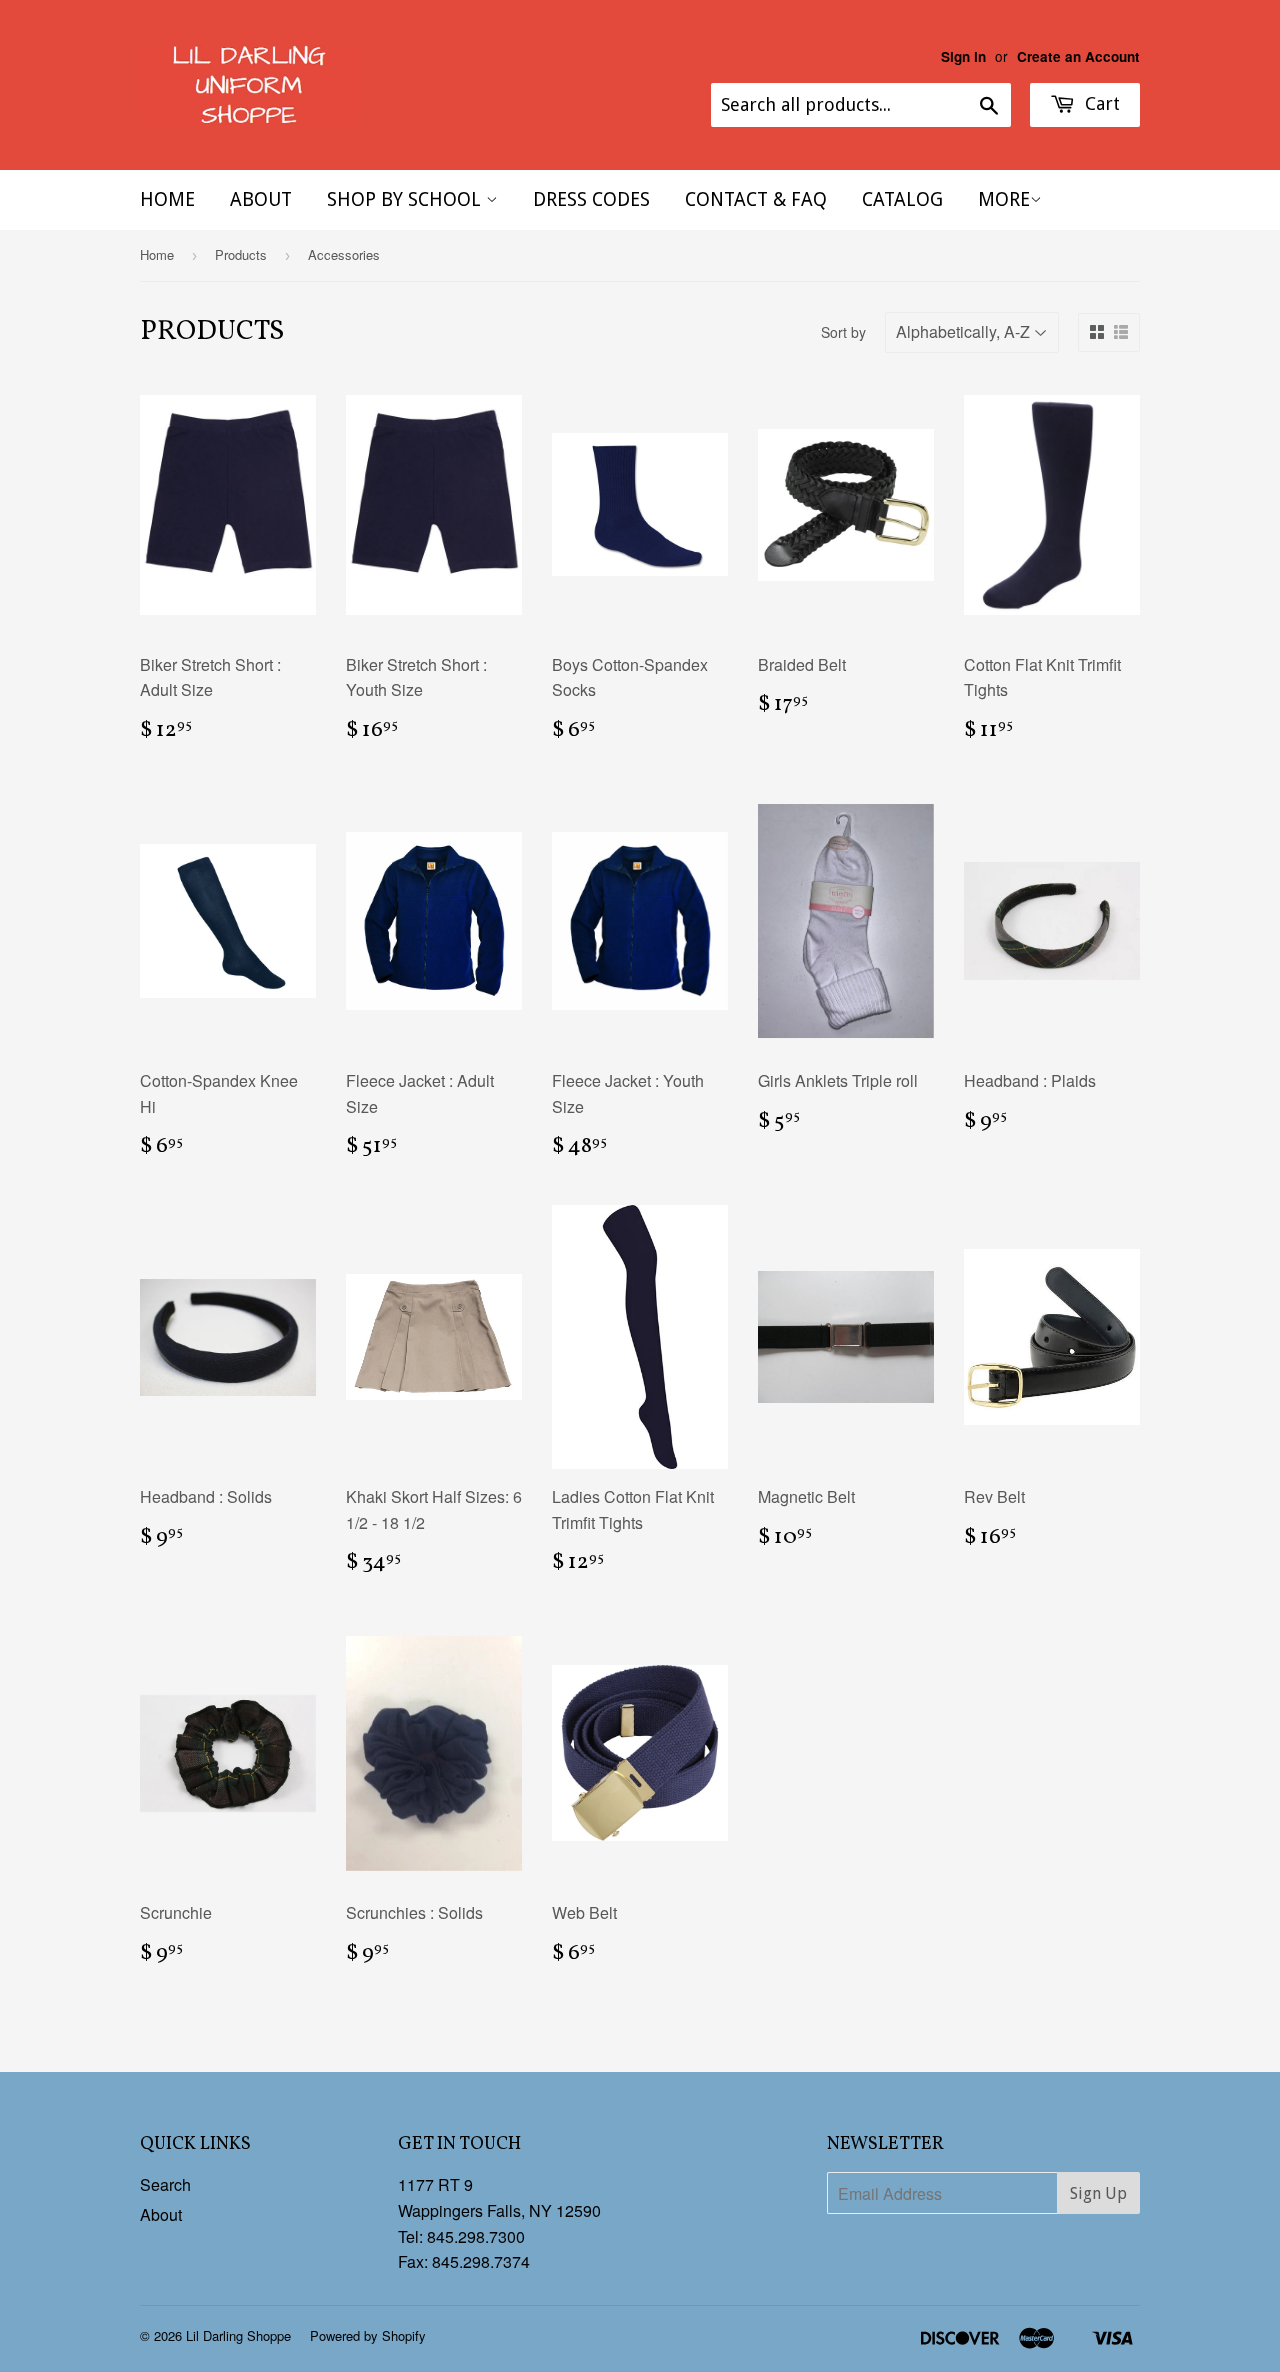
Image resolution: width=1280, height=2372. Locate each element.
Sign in (963, 56)
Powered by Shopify (368, 2335)
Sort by (843, 332)
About (261, 199)
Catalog (902, 199)
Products (241, 254)
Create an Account (1078, 56)
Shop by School (406, 199)
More (1004, 199)
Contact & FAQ (756, 199)
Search (165, 2184)
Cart (1100, 103)
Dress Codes (591, 199)
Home (167, 199)
